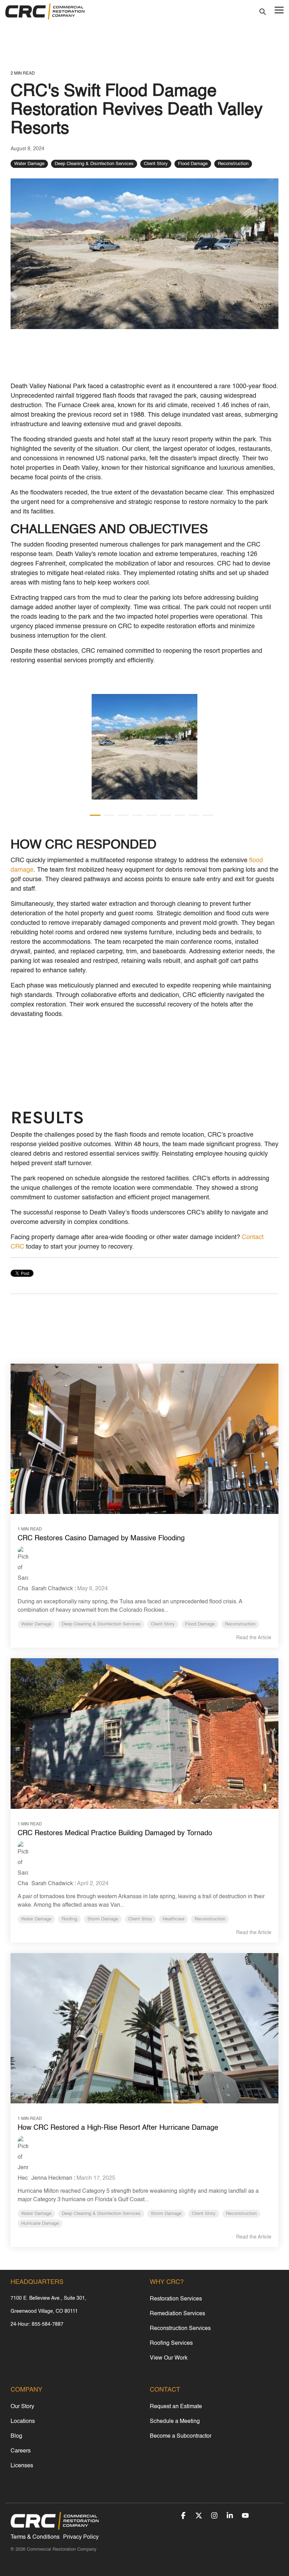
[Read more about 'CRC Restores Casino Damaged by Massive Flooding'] (144, 1439)
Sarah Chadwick (51, 1589)
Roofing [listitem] (69, 1919)
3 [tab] (122, 818)
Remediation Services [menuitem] (177, 2314)
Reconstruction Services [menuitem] (180, 2329)
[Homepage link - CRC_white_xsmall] (55, 2526)
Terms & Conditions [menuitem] (35, 2537)
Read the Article (254, 1638)
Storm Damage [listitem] (103, 1919)
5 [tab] (150, 818)
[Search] (263, 12)
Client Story (156, 164)
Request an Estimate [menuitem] (176, 2407)
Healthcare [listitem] (173, 1919)
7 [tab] (178, 818)
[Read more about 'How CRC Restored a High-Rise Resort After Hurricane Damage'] (144, 2028)
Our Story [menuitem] (22, 2407)
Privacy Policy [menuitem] (81, 2537)
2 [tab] (107, 818)
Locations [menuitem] (23, 2422)
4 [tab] (136, 818)
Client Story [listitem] (163, 1624)
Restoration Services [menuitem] (176, 2299)
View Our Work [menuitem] (169, 2358)
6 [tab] (164, 818)
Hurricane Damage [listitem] (40, 2224)
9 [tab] (206, 818)
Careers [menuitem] (21, 2451)
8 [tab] (192, 818)
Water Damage (29, 164)
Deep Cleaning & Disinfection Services (94, 164)
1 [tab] (93, 818)
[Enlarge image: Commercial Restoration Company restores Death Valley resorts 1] (144, 747)
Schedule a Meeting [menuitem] (175, 2422)
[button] (279, 10)
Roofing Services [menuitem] (171, 2343)
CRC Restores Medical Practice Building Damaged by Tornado (115, 1833)
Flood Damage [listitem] (200, 1624)
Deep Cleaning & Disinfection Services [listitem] (101, 1624)
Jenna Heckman (51, 2178)
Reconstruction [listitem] (240, 1624)
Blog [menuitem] (16, 2436)
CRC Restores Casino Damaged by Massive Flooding (101, 1539)
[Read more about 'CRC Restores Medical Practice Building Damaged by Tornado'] (144, 1734)
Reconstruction (233, 164)
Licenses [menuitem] (22, 2466)
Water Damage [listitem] (36, 1624)
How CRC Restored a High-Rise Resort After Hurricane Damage (118, 2128)
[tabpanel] (144, 747)
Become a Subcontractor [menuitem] (181, 2436)
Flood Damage (193, 164)
